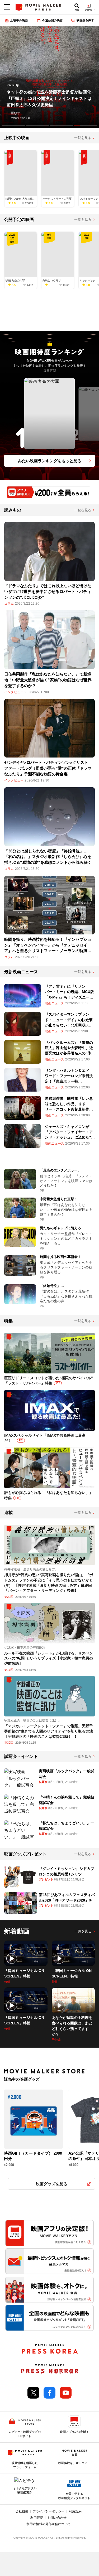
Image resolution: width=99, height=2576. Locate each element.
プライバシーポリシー (49, 2511)
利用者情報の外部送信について (49, 2524)
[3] (62, 126)
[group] (49, 77)
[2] (37, 126)
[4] (86, 126)
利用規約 (75, 2511)
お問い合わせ (57, 2518)
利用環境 (37, 2518)
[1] (13, 126)
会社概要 (22, 2511)
